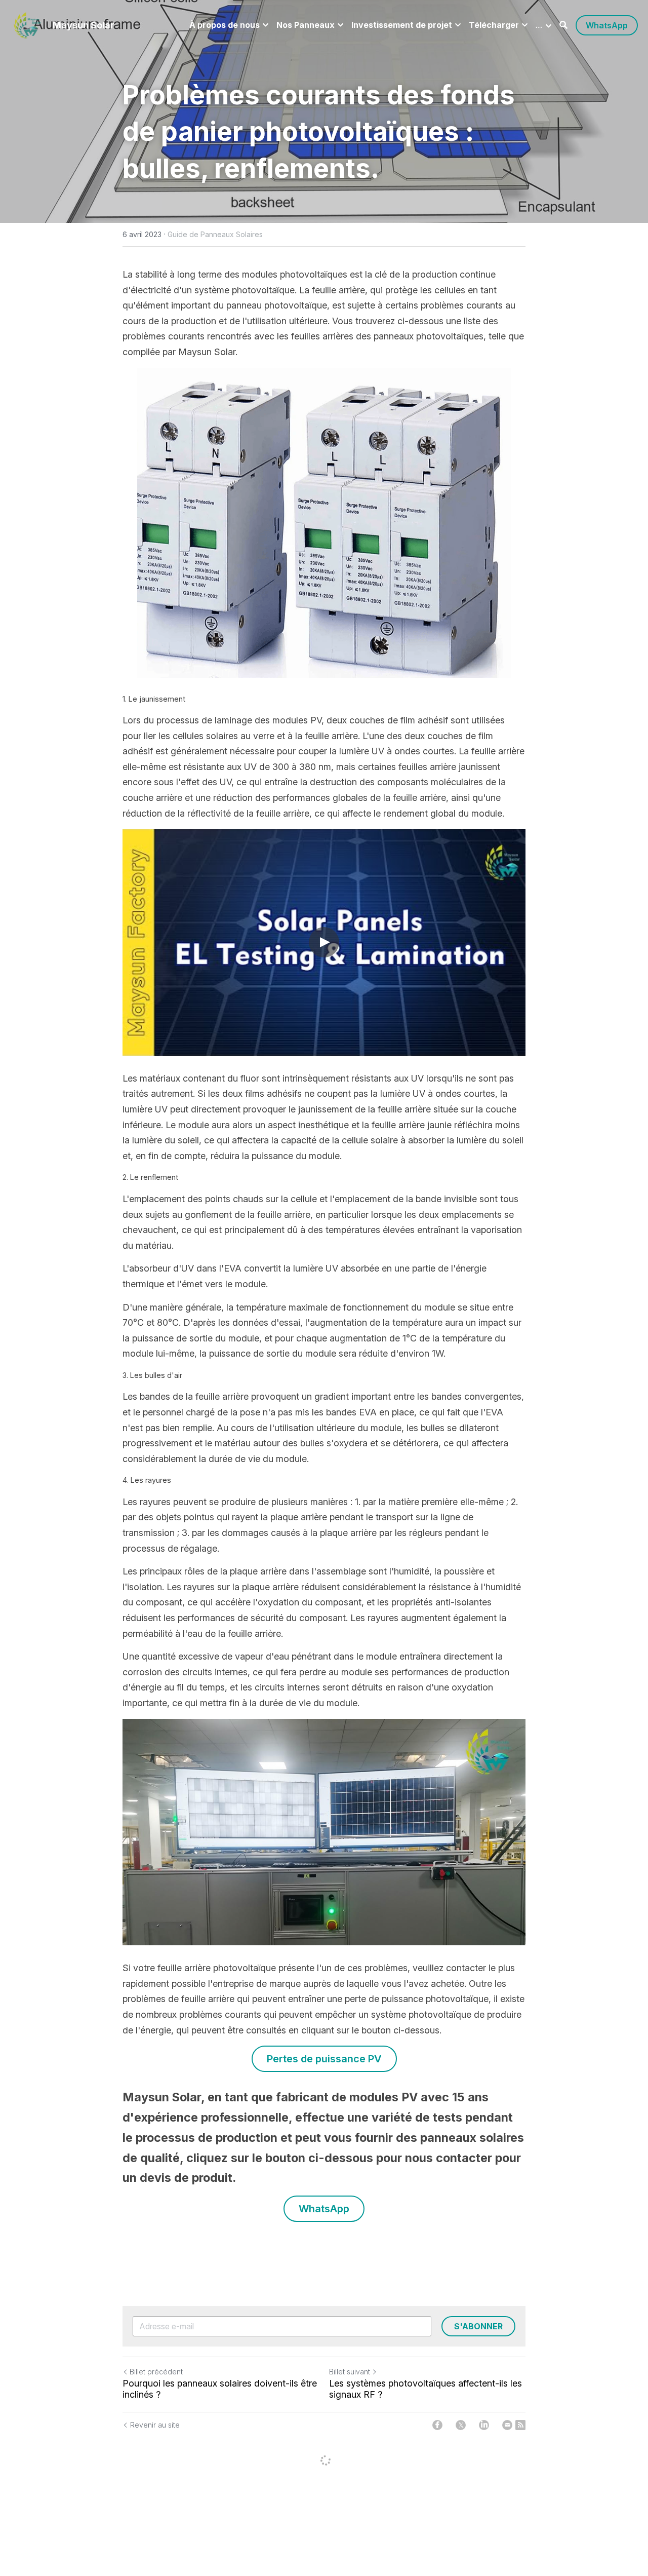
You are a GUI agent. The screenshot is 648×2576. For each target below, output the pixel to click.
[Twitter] (461, 2425)
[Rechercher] (563, 25)
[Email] (507, 2425)
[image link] (27, 25)
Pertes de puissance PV (324, 2059)
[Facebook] (437, 2425)
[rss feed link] (520, 2425)
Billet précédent (156, 2372)
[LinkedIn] (484, 2425)
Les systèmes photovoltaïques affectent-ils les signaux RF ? (426, 2389)
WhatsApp (607, 25)
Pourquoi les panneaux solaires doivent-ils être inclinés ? (220, 2389)
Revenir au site (155, 2425)
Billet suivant (350, 2372)
